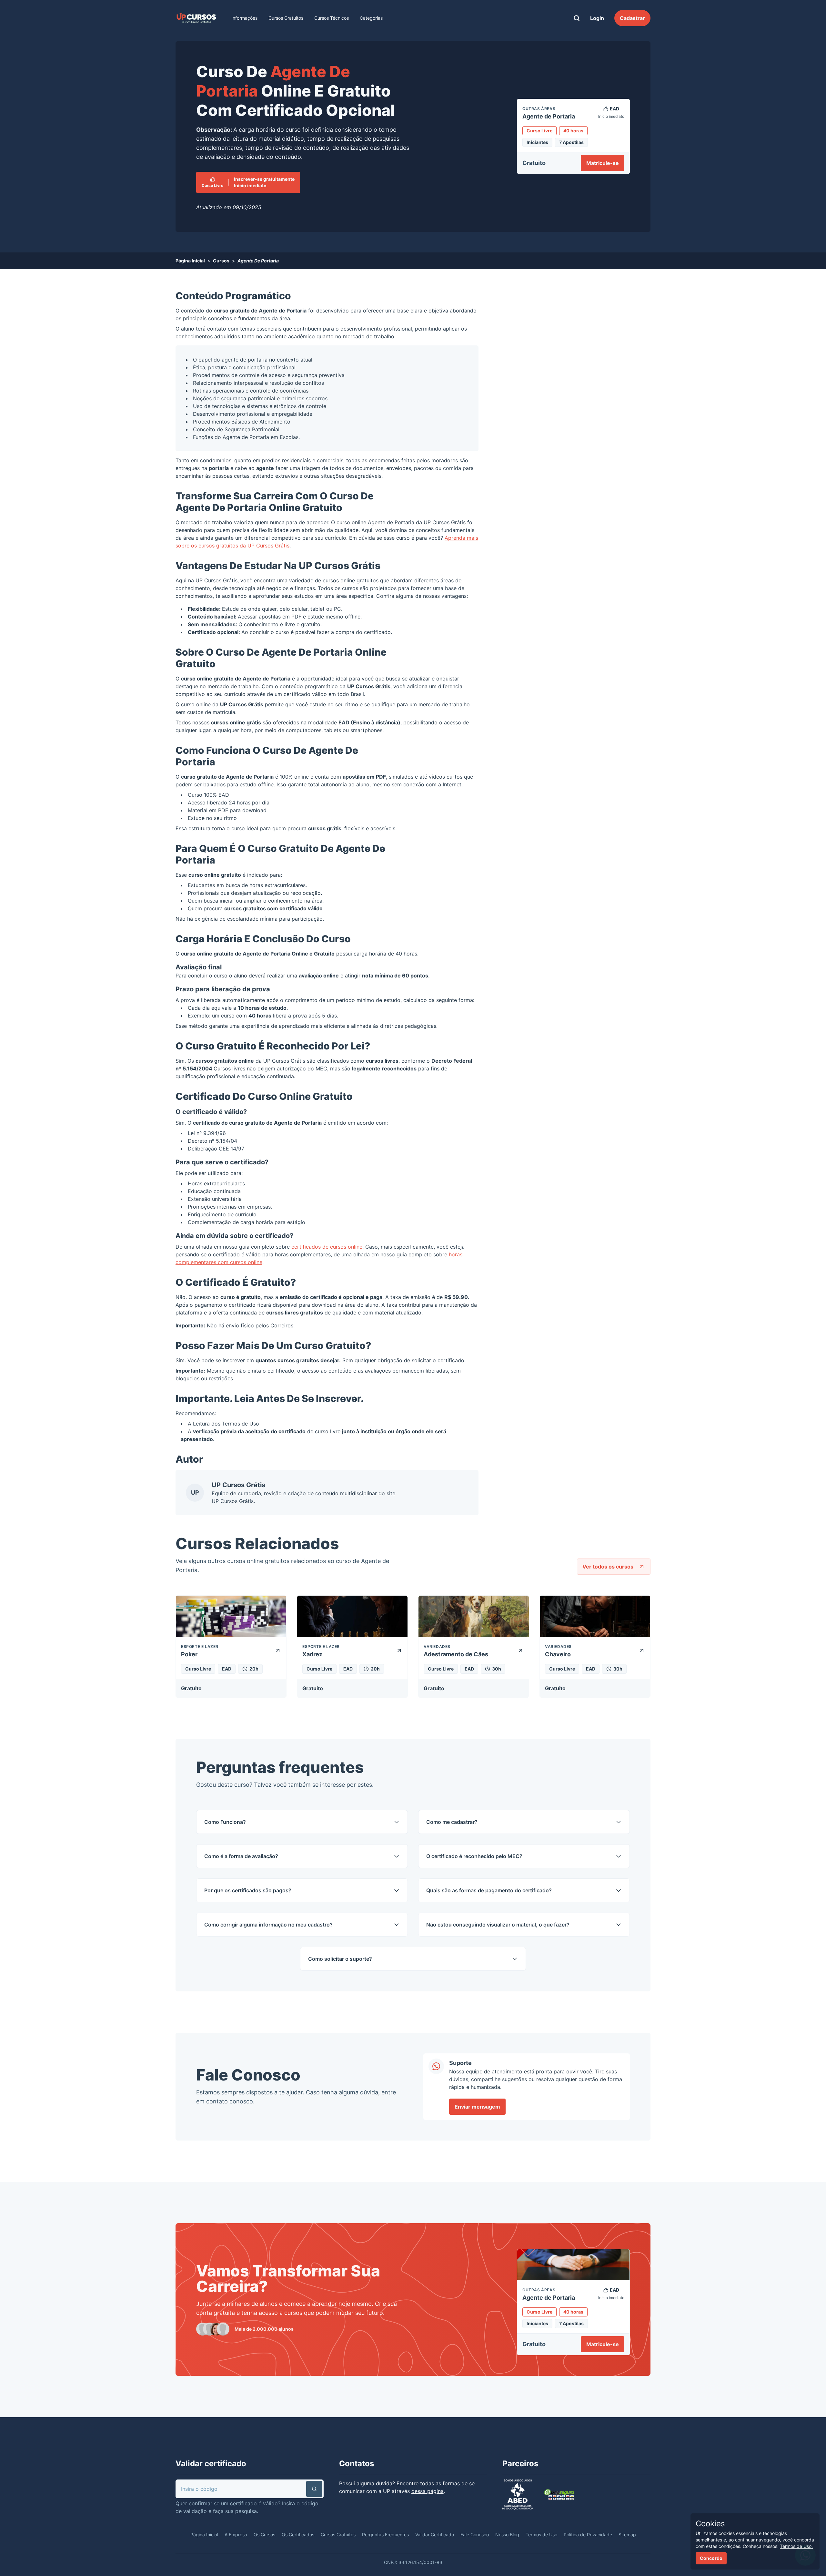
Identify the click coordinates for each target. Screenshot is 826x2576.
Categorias (371, 18)
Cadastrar (632, 18)
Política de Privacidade (588, 2535)
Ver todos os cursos (608, 1567)
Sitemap (627, 2535)
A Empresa (236, 2535)
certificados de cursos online (327, 1247)
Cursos (221, 261)
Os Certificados (298, 2535)
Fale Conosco (475, 2535)
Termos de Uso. (796, 2546)
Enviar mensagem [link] (477, 2107)
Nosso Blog (507, 2535)
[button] (314, 2489)
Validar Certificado (435, 2535)
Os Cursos (264, 2535)
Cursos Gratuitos (286, 18)
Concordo (711, 2558)
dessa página (428, 2491)
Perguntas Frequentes (385, 2535)
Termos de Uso (241, 1424)
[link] (196, 18)
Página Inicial (190, 261)
